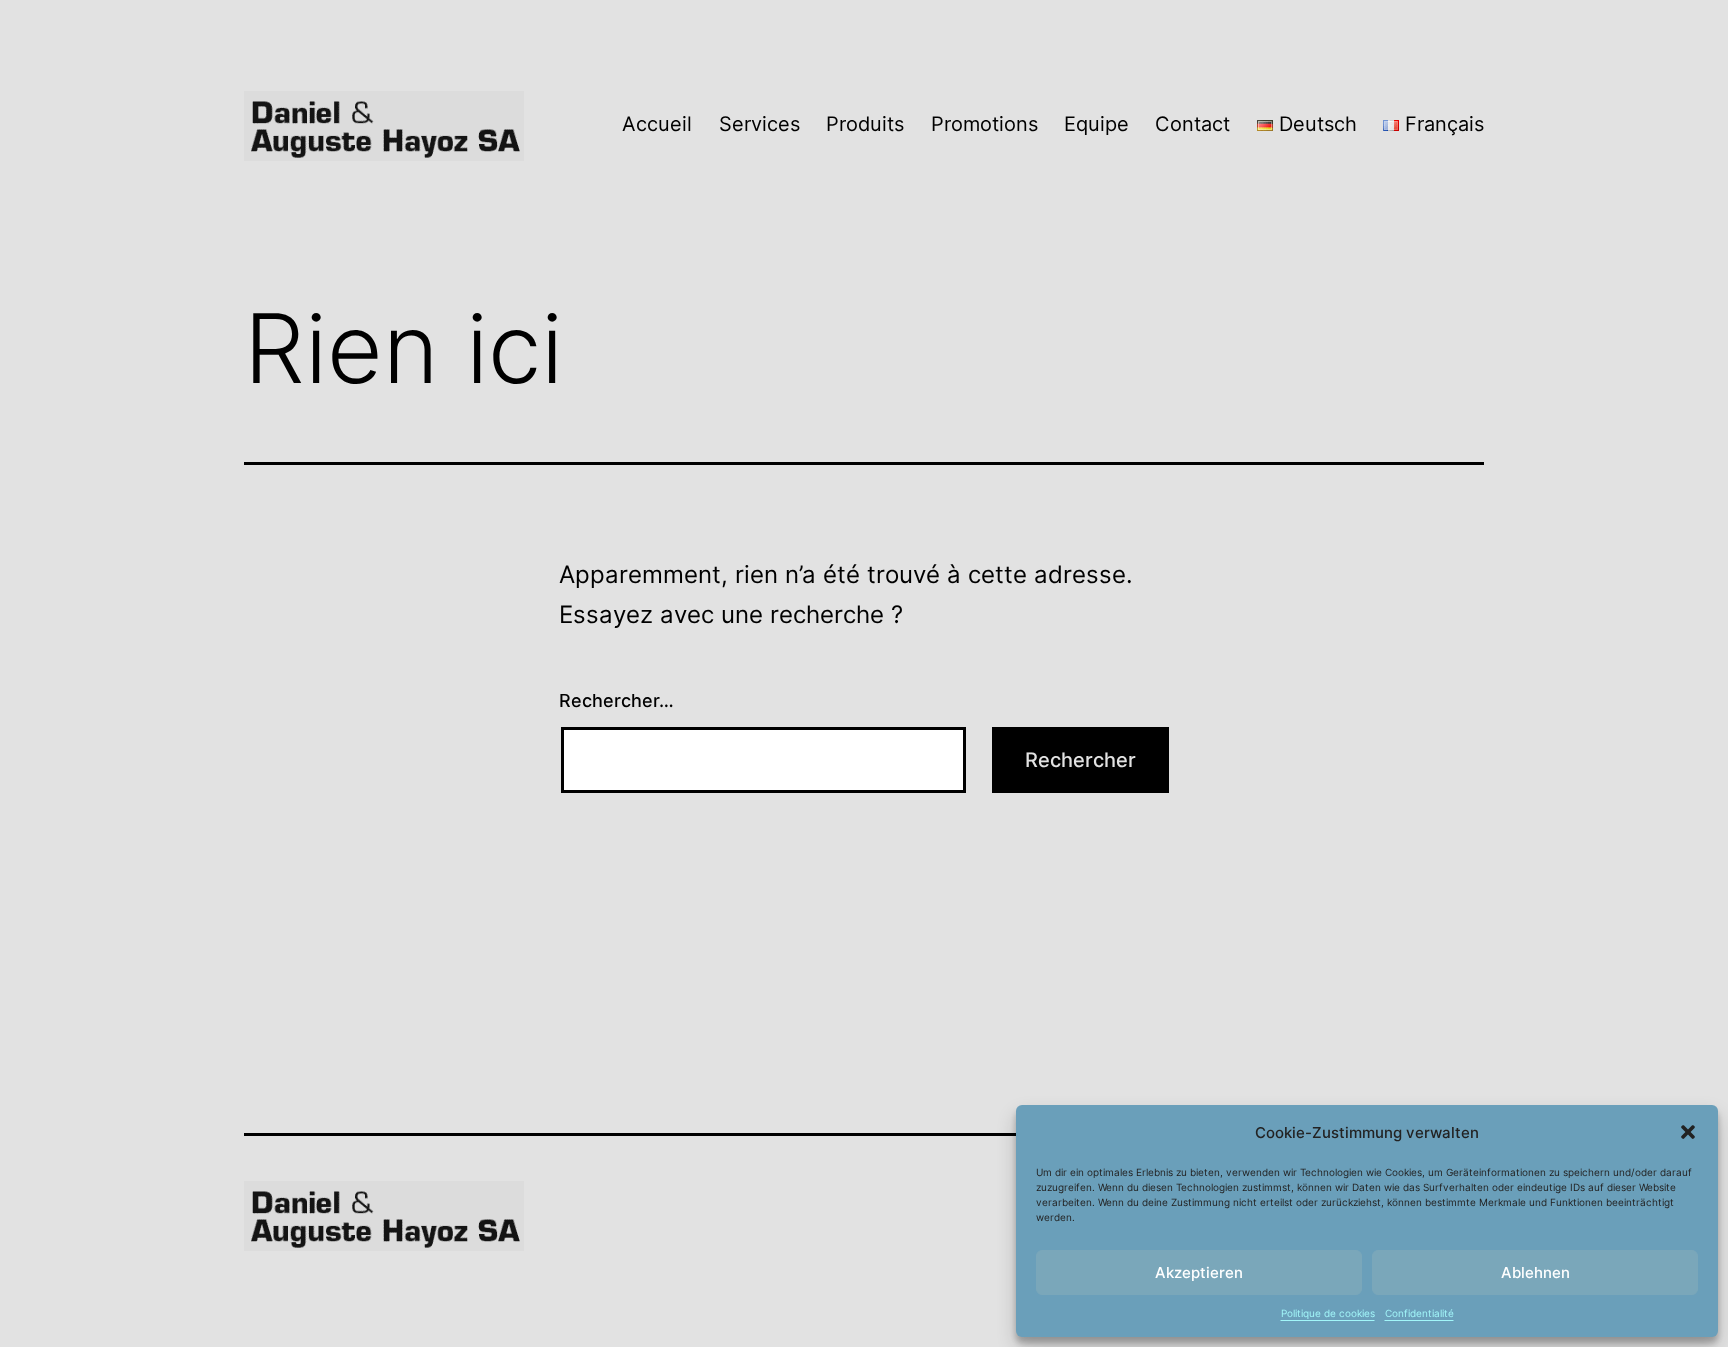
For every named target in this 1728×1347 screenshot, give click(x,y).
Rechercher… (616, 700)
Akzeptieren (1199, 1272)
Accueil (657, 124)
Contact (1192, 124)
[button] (1688, 1132)
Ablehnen (1535, 1272)
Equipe (1096, 124)
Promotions (984, 124)
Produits (865, 124)
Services (759, 124)
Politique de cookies (1328, 1313)
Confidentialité (1419, 1313)
